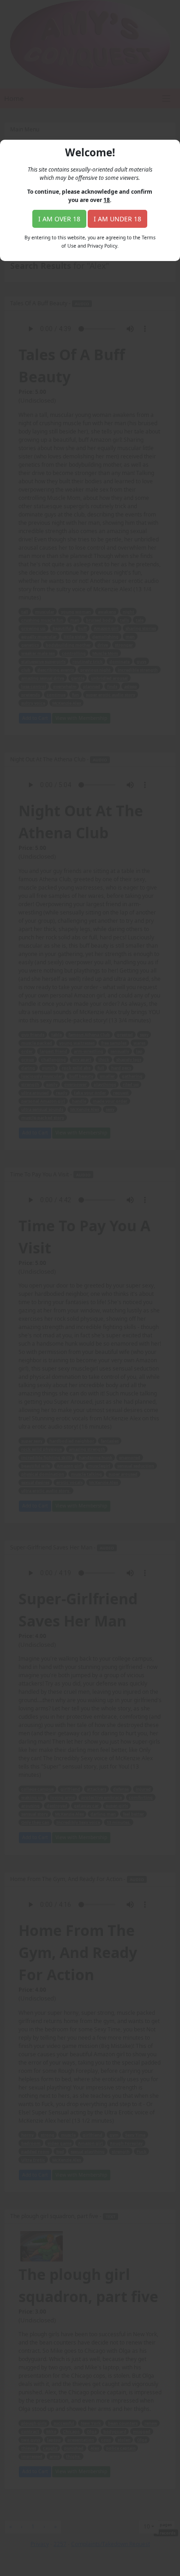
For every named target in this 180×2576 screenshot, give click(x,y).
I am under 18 (117, 219)
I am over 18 (59, 219)
